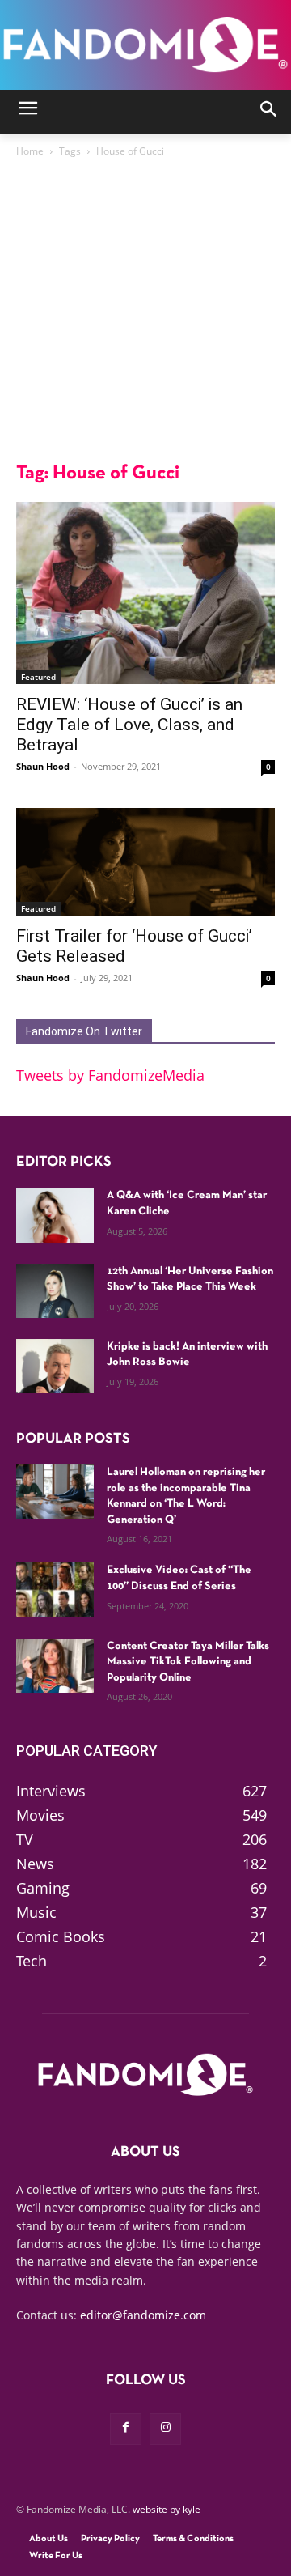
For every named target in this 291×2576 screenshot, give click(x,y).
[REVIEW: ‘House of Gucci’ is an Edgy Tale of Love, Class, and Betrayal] (145, 593)
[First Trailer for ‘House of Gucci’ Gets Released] (145, 862)
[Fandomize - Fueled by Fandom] (145, 45)
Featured (38, 677)
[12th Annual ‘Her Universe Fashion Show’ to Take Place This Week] (55, 1291)
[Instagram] (165, 2429)
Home (30, 151)
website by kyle (167, 2509)
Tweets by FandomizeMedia (110, 1075)
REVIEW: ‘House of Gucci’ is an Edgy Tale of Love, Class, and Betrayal (129, 725)
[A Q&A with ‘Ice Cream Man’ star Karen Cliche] (55, 1215)
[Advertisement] (145, 314)
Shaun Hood (43, 766)
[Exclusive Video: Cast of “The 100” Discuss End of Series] (55, 1590)
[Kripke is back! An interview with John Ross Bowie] (55, 1366)
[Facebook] (126, 2429)
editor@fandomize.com (143, 2315)
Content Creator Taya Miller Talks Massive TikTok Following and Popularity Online (188, 1662)
